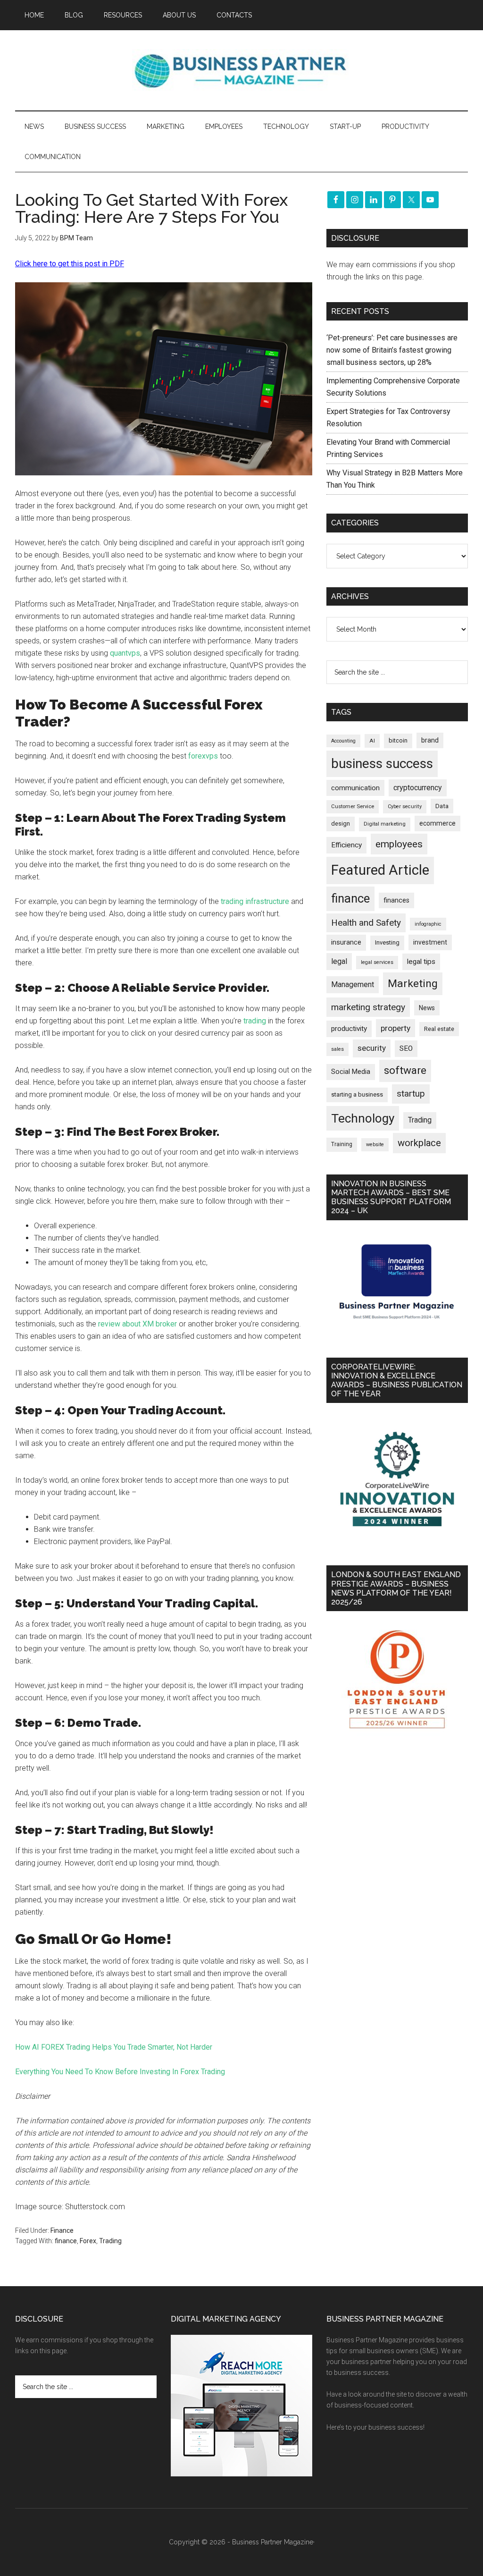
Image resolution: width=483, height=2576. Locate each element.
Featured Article (380, 870)
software (405, 1070)
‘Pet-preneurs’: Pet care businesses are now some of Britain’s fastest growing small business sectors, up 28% (392, 350)
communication (355, 788)
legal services (377, 962)
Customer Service (353, 807)
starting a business (357, 1094)
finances (396, 900)
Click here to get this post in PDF (70, 264)
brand (430, 740)
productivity (349, 1029)
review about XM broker (137, 1324)
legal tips (421, 962)
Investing (387, 942)
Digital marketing (385, 824)
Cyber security (405, 807)
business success (382, 764)
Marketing (413, 984)
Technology (363, 1118)
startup (411, 1094)
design (341, 823)
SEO (406, 1048)
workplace (419, 1143)
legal (339, 961)
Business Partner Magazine (241, 70)
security (372, 1048)
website (375, 1144)
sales (337, 1049)
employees (399, 844)
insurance (346, 942)
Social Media (351, 1072)
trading (255, 1021)
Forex (88, 2241)
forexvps (203, 756)
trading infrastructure (255, 901)
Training (342, 1144)
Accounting (343, 741)
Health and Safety (366, 923)
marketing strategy (368, 1007)
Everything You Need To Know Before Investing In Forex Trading (120, 2072)
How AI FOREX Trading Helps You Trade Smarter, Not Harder (114, 2047)
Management (353, 984)
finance (66, 2241)
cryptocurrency (418, 788)
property (396, 1028)
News (427, 1008)
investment (430, 942)
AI (372, 741)
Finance (62, 2230)
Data (442, 806)
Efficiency (346, 845)
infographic (428, 924)
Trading (110, 2241)
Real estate (439, 1029)
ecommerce (437, 823)
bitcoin (398, 740)
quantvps (125, 653)
